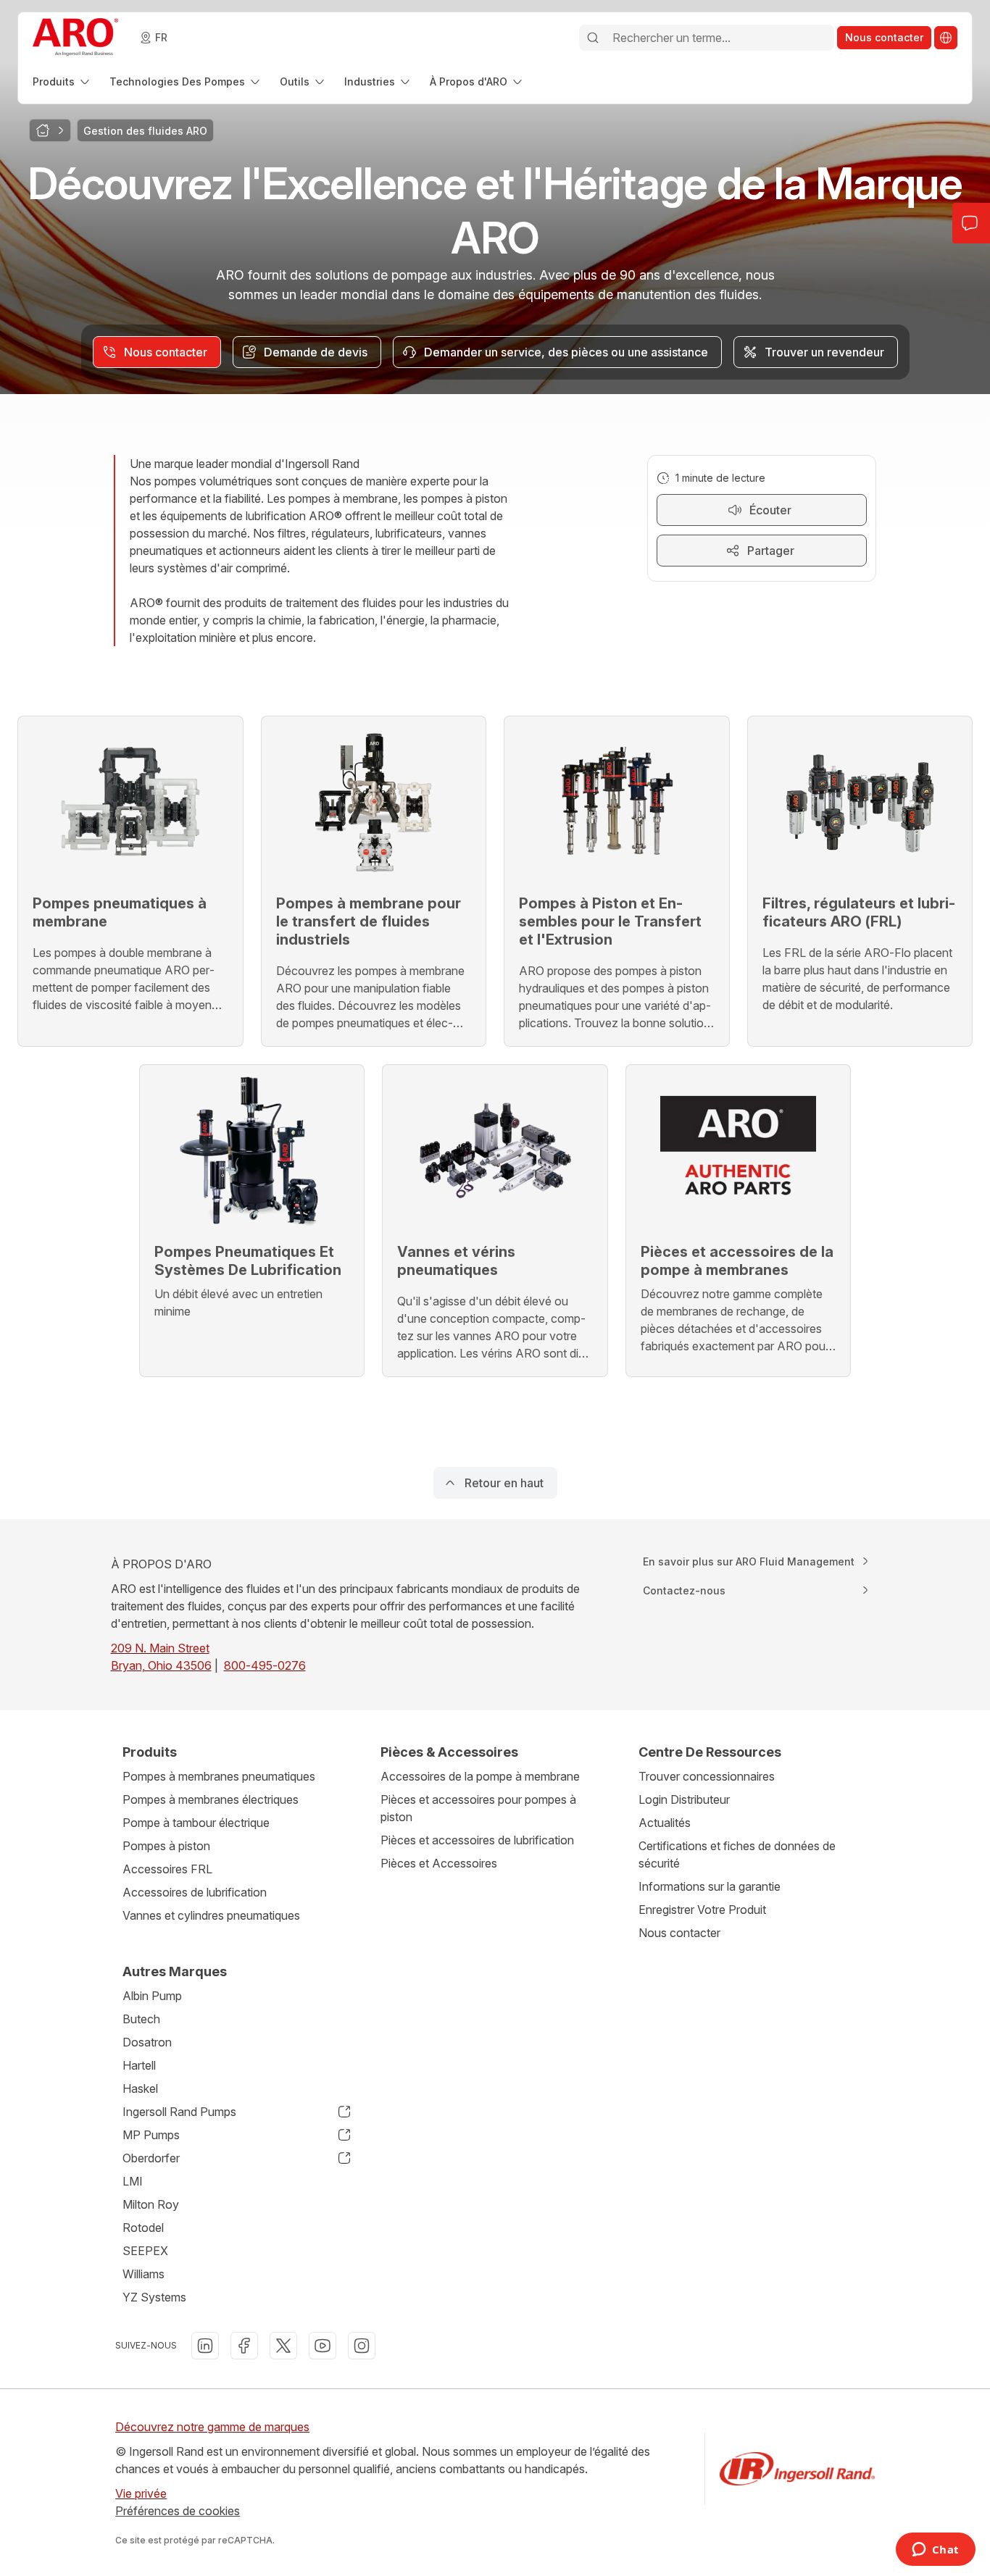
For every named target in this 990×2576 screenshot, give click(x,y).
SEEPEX (145, 2251)
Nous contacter (679, 1933)
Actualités (665, 1823)
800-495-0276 (265, 1665)
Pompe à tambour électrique (196, 1823)
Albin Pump (152, 1996)
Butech (141, 2019)
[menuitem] (62, 81)
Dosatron (147, 2042)
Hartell (139, 2065)
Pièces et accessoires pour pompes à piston (478, 1808)
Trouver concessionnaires (707, 1776)
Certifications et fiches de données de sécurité (737, 1854)
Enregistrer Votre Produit (702, 1910)
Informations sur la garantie (710, 1886)
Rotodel (143, 2228)
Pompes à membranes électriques (211, 1799)
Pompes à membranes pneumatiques (219, 1776)
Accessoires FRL (167, 1869)
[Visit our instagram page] (362, 2346)
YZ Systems (154, 2297)
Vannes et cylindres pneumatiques (211, 1915)
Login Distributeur (684, 1799)
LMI (133, 2181)
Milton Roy (151, 2204)
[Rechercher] (593, 38)
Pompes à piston (166, 1846)
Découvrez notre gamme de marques (212, 2427)
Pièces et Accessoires (439, 1863)
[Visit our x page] (283, 2346)
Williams (143, 2274)
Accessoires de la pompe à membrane (480, 1776)
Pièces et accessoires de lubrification (477, 1840)
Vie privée (141, 2493)
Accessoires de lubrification (195, 1892)
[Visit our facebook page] (244, 2346)
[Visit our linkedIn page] (205, 2346)
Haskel (140, 2088)
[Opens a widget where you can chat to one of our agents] (935, 2551)
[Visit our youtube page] (323, 2346)
